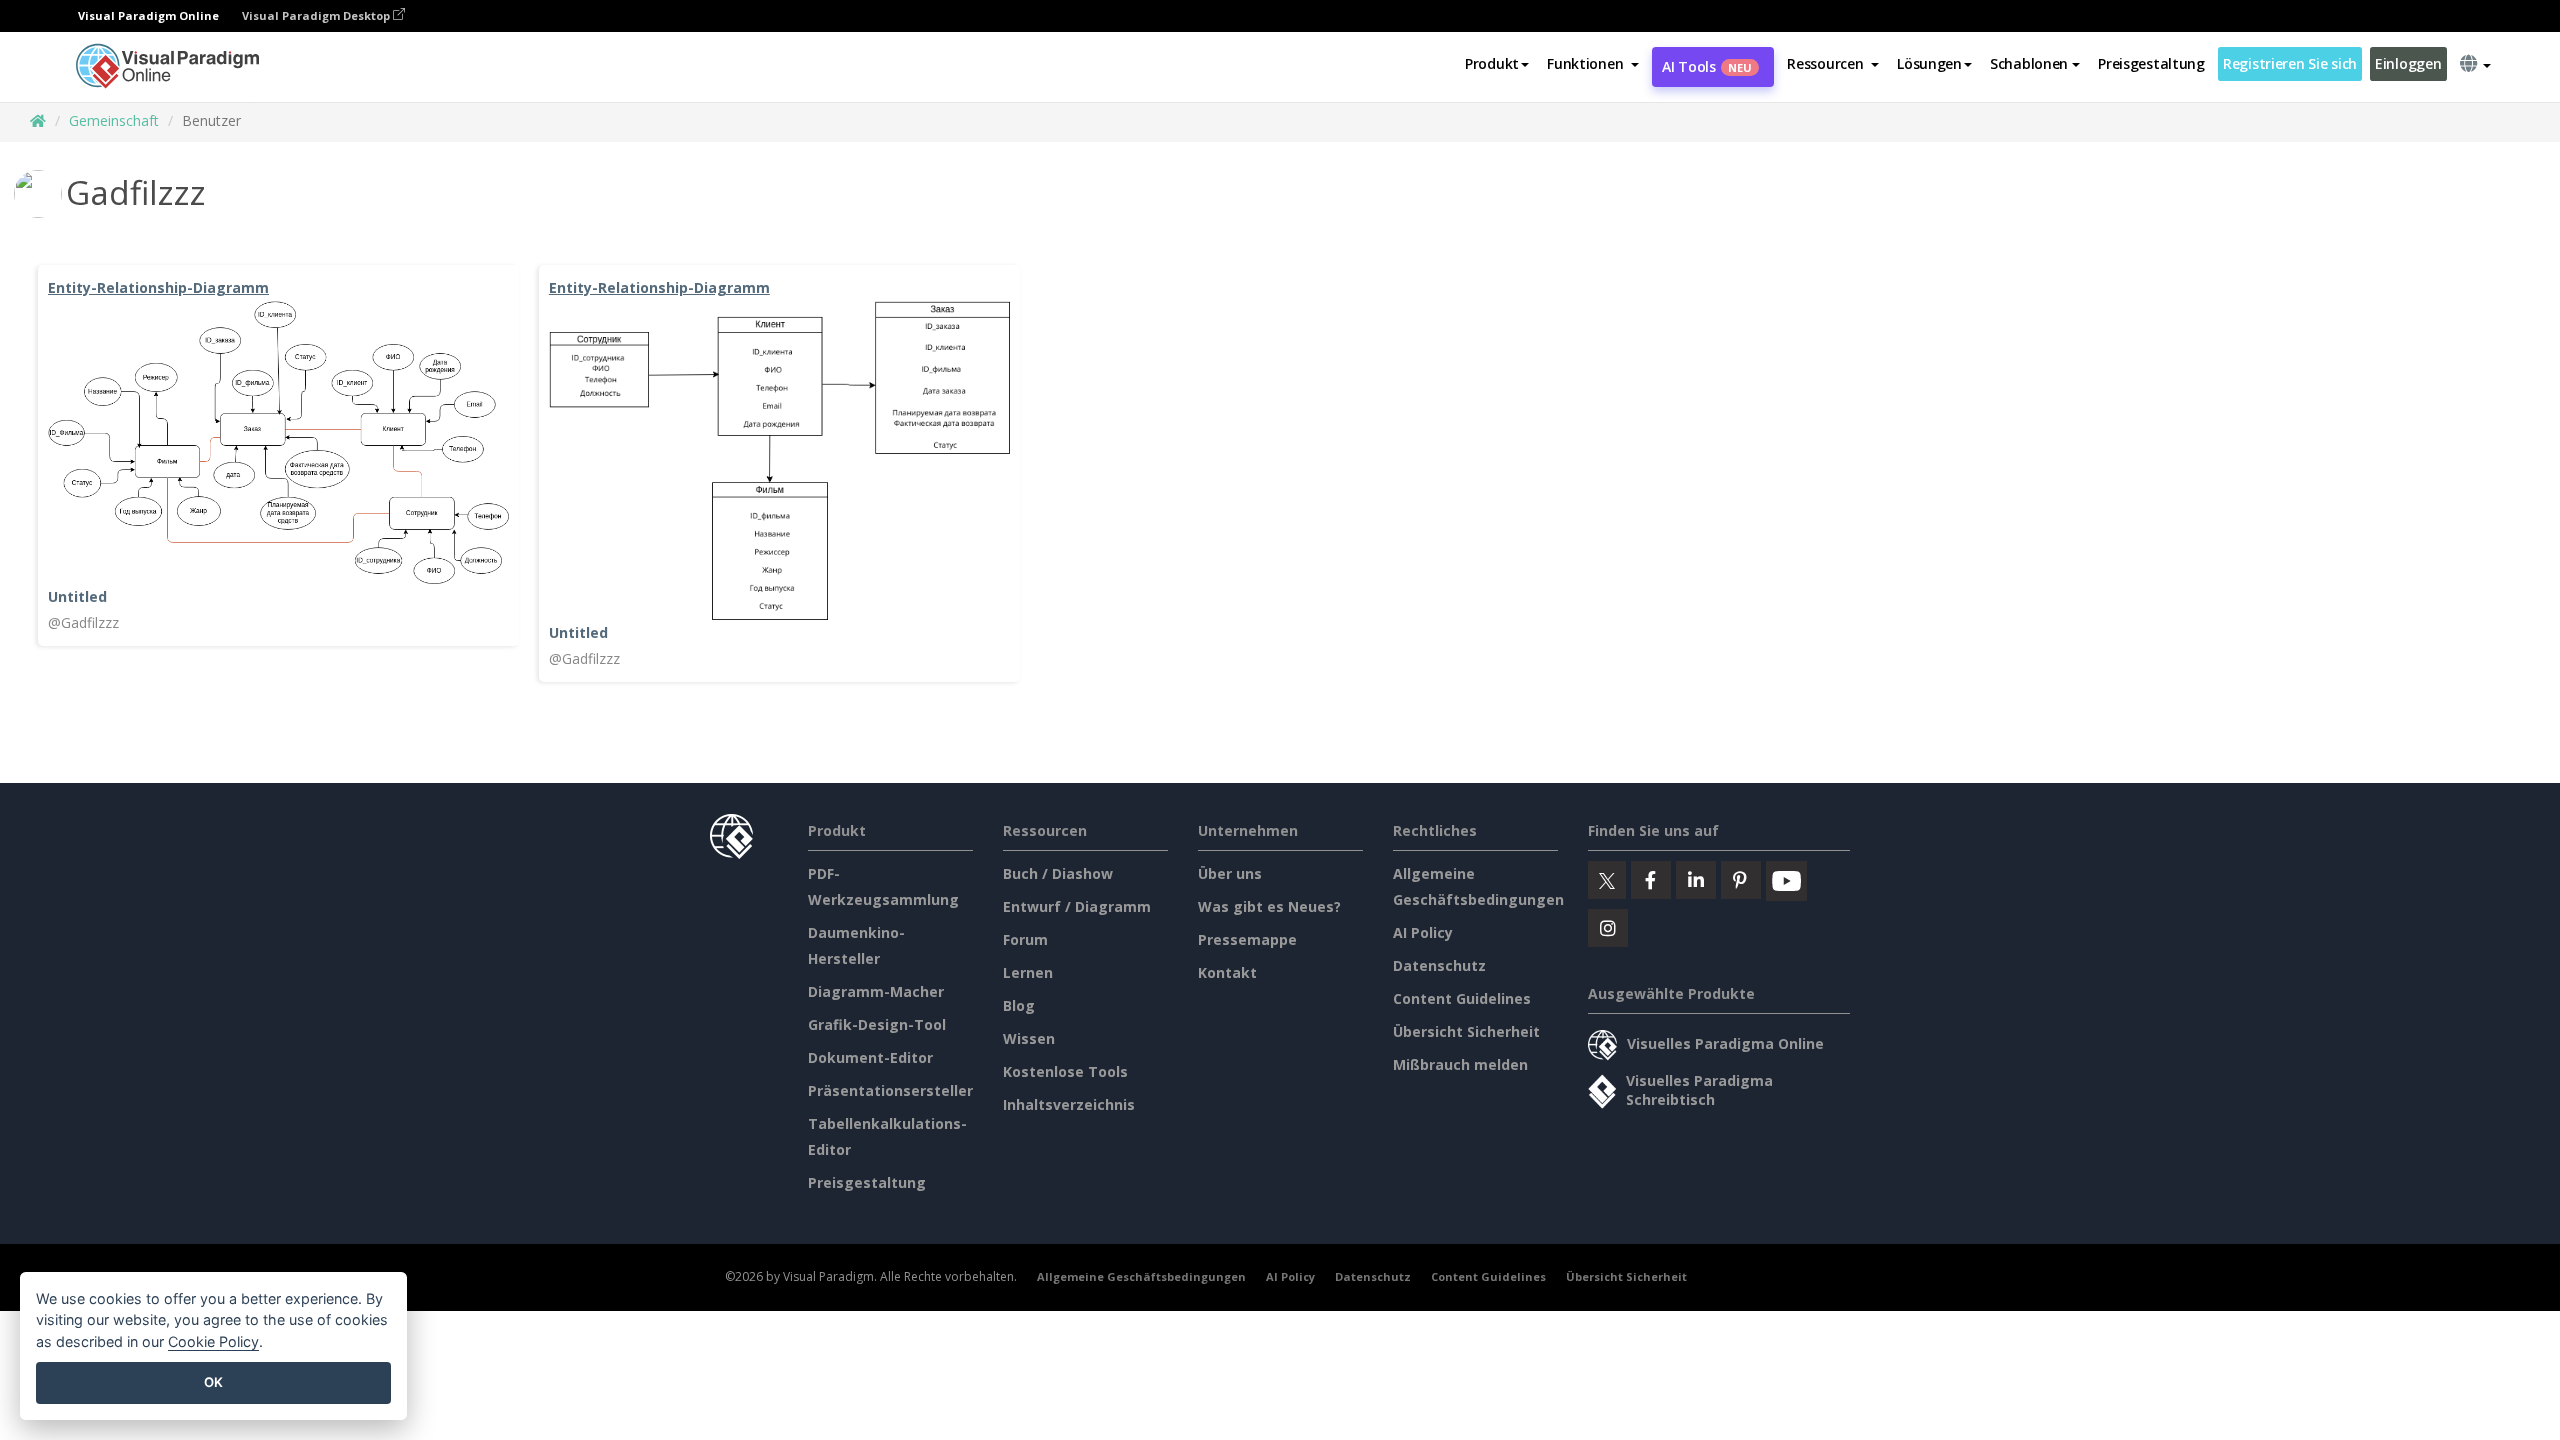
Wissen (1029, 1038)
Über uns (1230, 873)
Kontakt (1227, 972)
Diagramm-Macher (876, 991)
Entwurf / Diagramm (1077, 906)
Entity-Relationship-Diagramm (158, 287)
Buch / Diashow (1058, 873)
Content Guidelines (1462, 998)
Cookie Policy (213, 1341)
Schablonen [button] (2029, 63)
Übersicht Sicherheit (1466, 1031)
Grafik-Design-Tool (877, 1024)
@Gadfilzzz (83, 622)
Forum (1025, 939)
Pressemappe (1247, 939)
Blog (1019, 1005)
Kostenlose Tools (1065, 1071)
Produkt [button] (1492, 63)
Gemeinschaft (114, 120)
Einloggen (2408, 63)
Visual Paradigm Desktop (317, 15)
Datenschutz (1439, 965)
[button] (1593, 64)
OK (213, 1382)
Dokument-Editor (870, 1057)
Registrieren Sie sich (2290, 63)
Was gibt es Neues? (1269, 906)
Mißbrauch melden (1460, 1064)
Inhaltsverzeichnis (1069, 1104)
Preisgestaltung (2151, 63)
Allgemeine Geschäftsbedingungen (1141, 1276)
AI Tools (1707, 66)
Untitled (77, 596)
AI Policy (1423, 932)
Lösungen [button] (1929, 63)
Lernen (1028, 972)
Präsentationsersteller (890, 1090)
